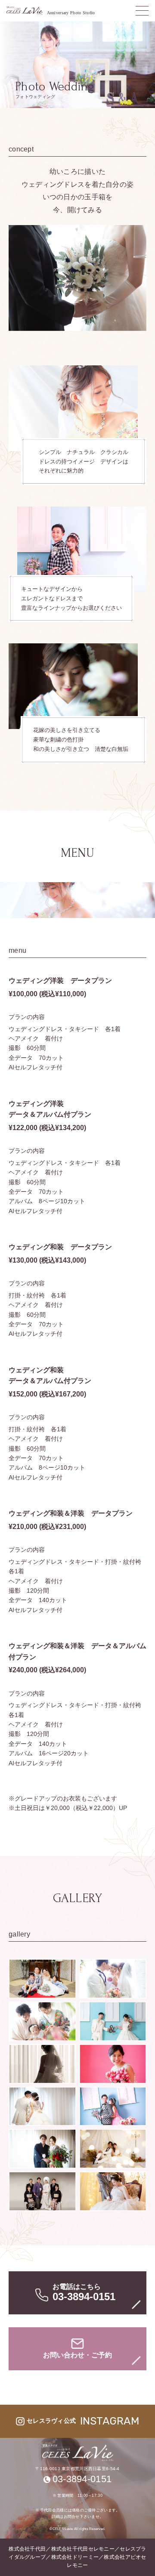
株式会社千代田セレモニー (83, 2549)
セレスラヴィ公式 (83, 2421)
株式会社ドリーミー (75, 2557)
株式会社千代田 (27, 2549)
